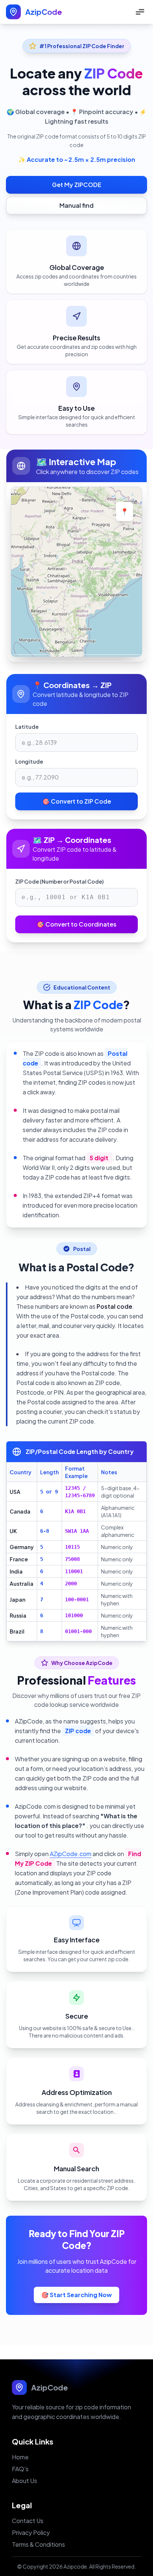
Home (20, 2457)
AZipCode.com (71, 1854)
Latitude (27, 727)
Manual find (76, 205)
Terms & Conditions (38, 2544)
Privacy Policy (31, 2532)
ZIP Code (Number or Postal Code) (59, 881)
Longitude (29, 761)
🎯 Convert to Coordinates (77, 924)
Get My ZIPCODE (77, 185)
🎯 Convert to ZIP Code (77, 801)
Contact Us (28, 2521)
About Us (25, 2481)
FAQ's (20, 2469)
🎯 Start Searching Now (76, 2295)
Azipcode (75, 2566)
